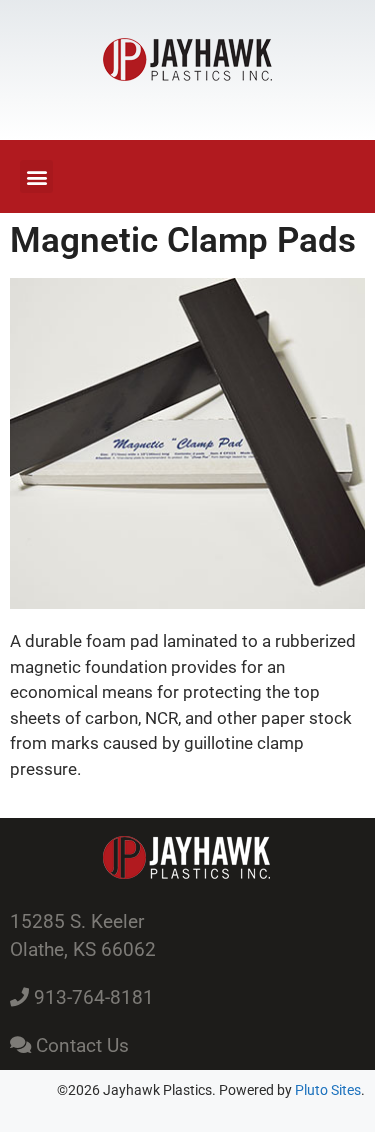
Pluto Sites (328, 1090)
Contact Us (80, 1045)
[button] (36, 176)
